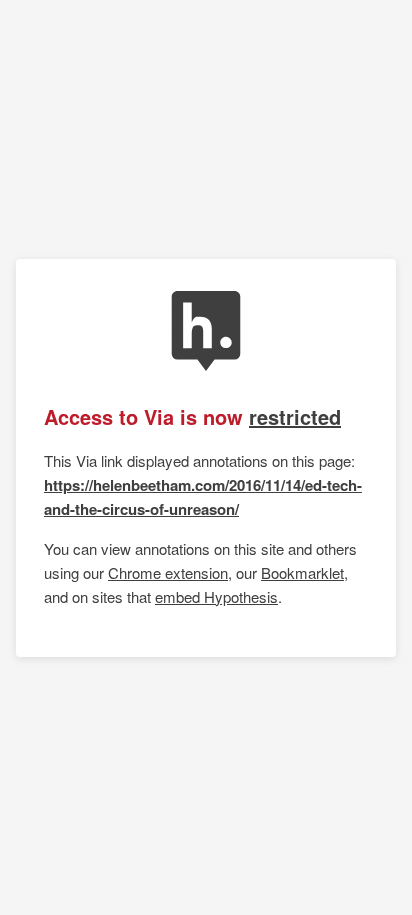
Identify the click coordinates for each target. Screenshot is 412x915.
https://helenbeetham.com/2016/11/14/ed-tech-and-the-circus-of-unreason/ (203, 497)
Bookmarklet (302, 572)
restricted (295, 416)
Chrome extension (168, 572)
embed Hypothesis (216, 596)
